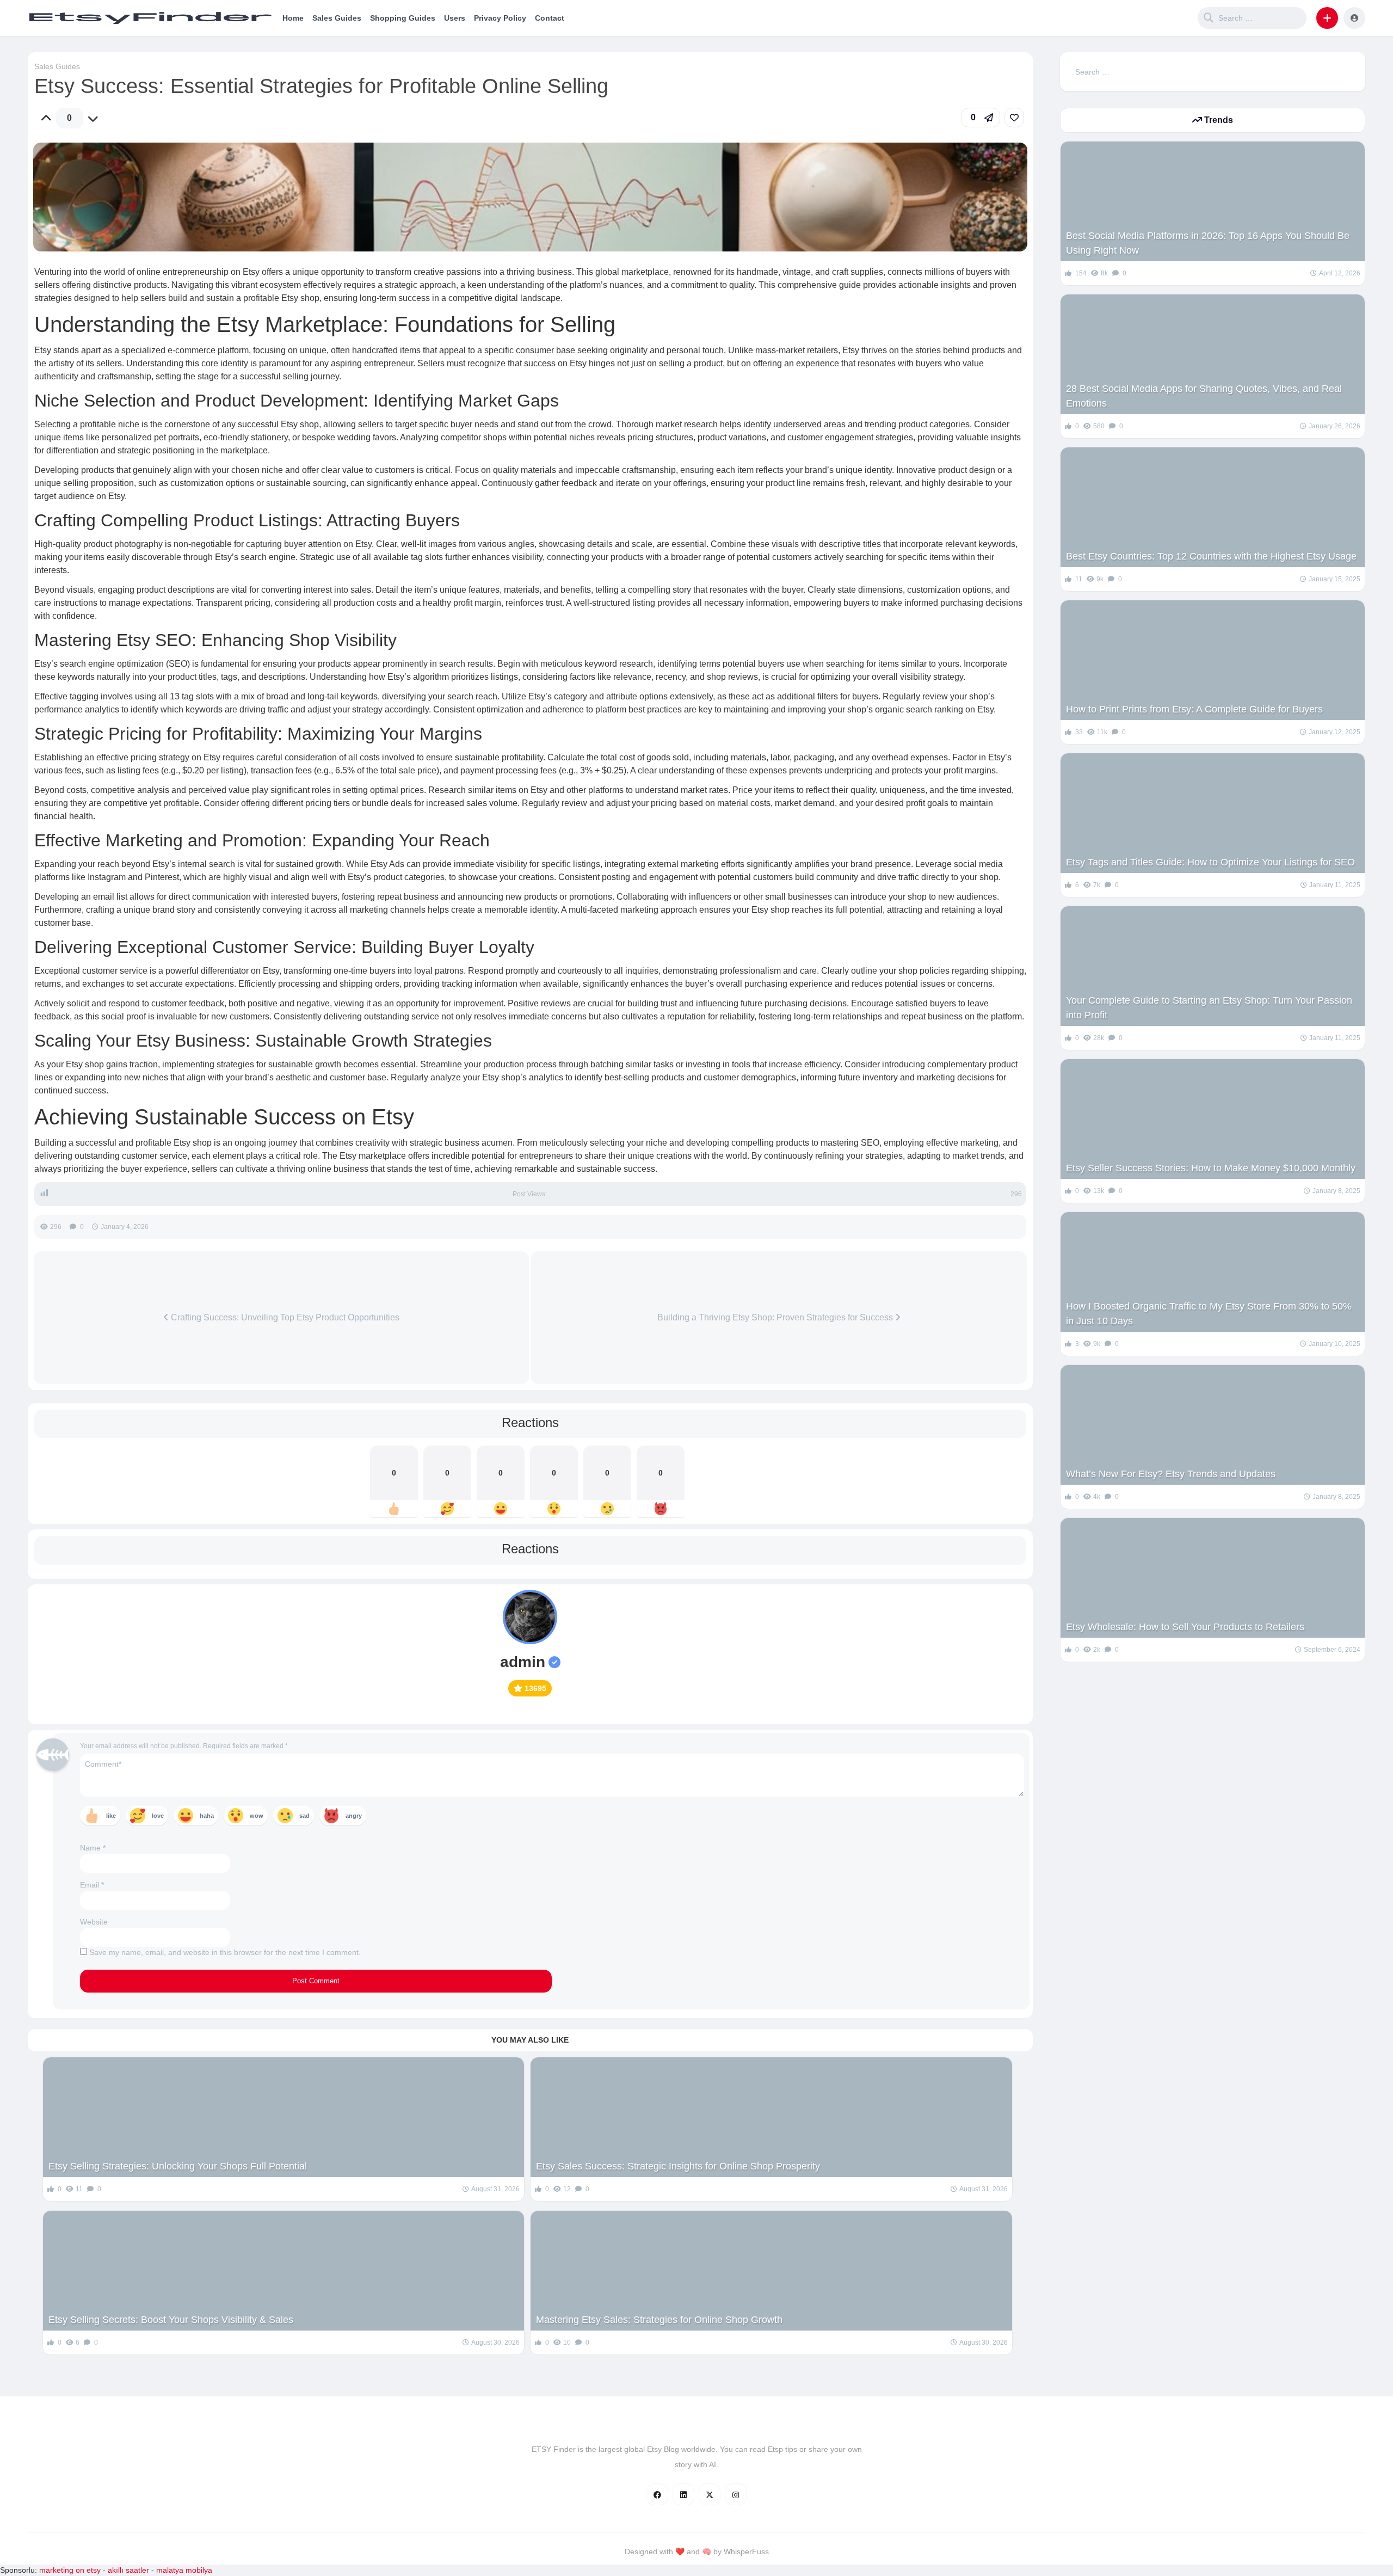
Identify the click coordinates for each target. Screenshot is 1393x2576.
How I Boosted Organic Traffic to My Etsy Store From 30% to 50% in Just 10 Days (1209, 1314)
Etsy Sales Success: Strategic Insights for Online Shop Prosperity (678, 2166)
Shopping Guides (403, 18)
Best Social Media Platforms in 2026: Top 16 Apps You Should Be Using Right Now (1208, 243)
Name (93, 1848)
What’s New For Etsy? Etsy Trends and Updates (1171, 1474)
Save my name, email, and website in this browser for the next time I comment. (225, 1952)
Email (92, 1885)
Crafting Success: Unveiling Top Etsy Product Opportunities (284, 1317)
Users (455, 18)
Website (94, 1922)
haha (207, 1816)
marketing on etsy (70, 2570)
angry (354, 1816)
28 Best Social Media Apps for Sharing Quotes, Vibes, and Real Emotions (1204, 396)
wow (257, 1816)
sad (304, 1816)
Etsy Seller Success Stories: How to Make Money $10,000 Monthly (1211, 1168)
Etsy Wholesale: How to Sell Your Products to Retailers (1185, 1627)
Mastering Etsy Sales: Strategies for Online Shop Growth (659, 2320)
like (111, 1816)
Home (293, 18)
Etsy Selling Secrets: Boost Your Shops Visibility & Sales (171, 2320)
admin (523, 1662)
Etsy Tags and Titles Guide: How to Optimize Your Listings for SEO (1210, 862)
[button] (1327, 18)
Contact (550, 18)
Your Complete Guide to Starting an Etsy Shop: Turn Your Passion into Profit (1209, 1008)
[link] (1014, 118)
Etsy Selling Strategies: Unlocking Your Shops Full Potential (178, 2166)
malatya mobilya (184, 2570)
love (158, 1816)
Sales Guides (337, 18)
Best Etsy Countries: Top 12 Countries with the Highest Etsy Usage (1211, 556)
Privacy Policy (500, 18)
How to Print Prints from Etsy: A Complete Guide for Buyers (1194, 709)
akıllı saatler (128, 2570)
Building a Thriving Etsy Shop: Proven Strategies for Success (776, 1317)
